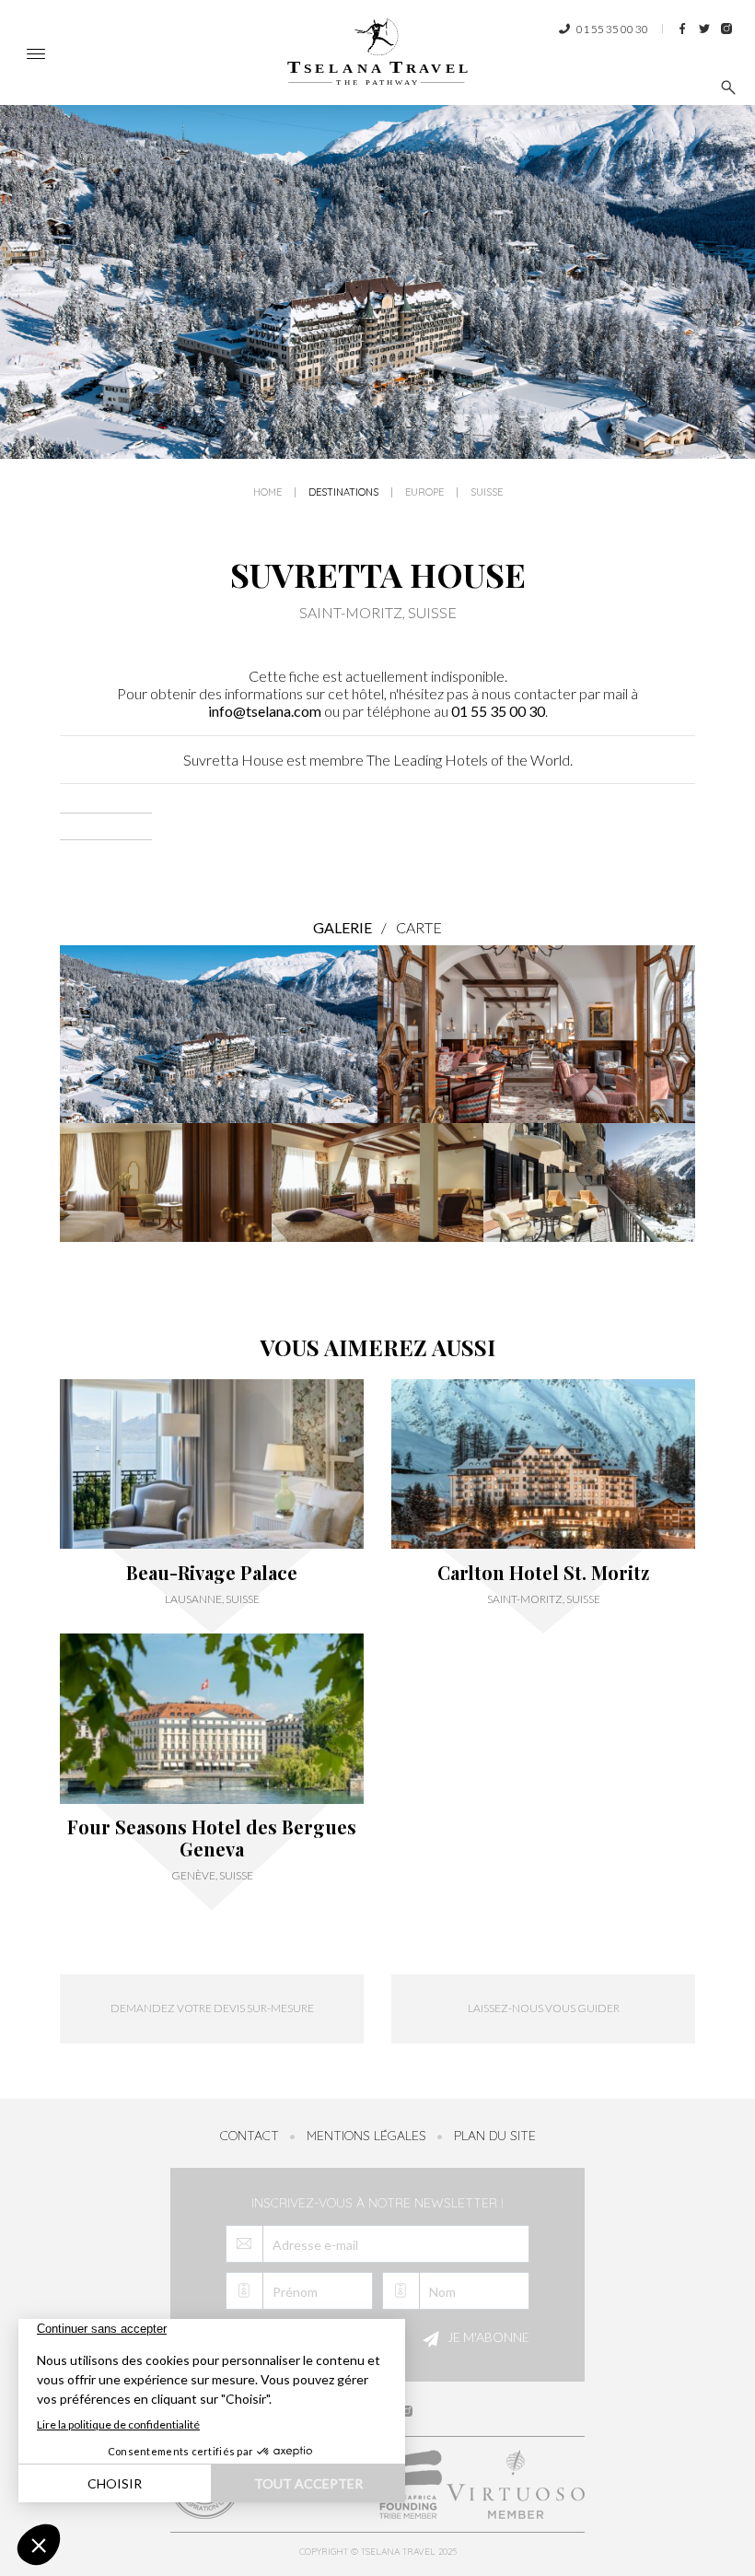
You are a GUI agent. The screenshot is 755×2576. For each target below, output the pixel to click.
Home (267, 492)
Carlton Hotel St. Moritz (543, 1573)
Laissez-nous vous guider (544, 2008)
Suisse (487, 492)
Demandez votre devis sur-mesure (212, 2008)
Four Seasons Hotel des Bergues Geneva (212, 1838)
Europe (424, 492)
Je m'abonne (487, 2337)
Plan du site (495, 2136)
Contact (250, 2136)
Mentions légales (366, 2136)
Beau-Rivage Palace (212, 1573)
